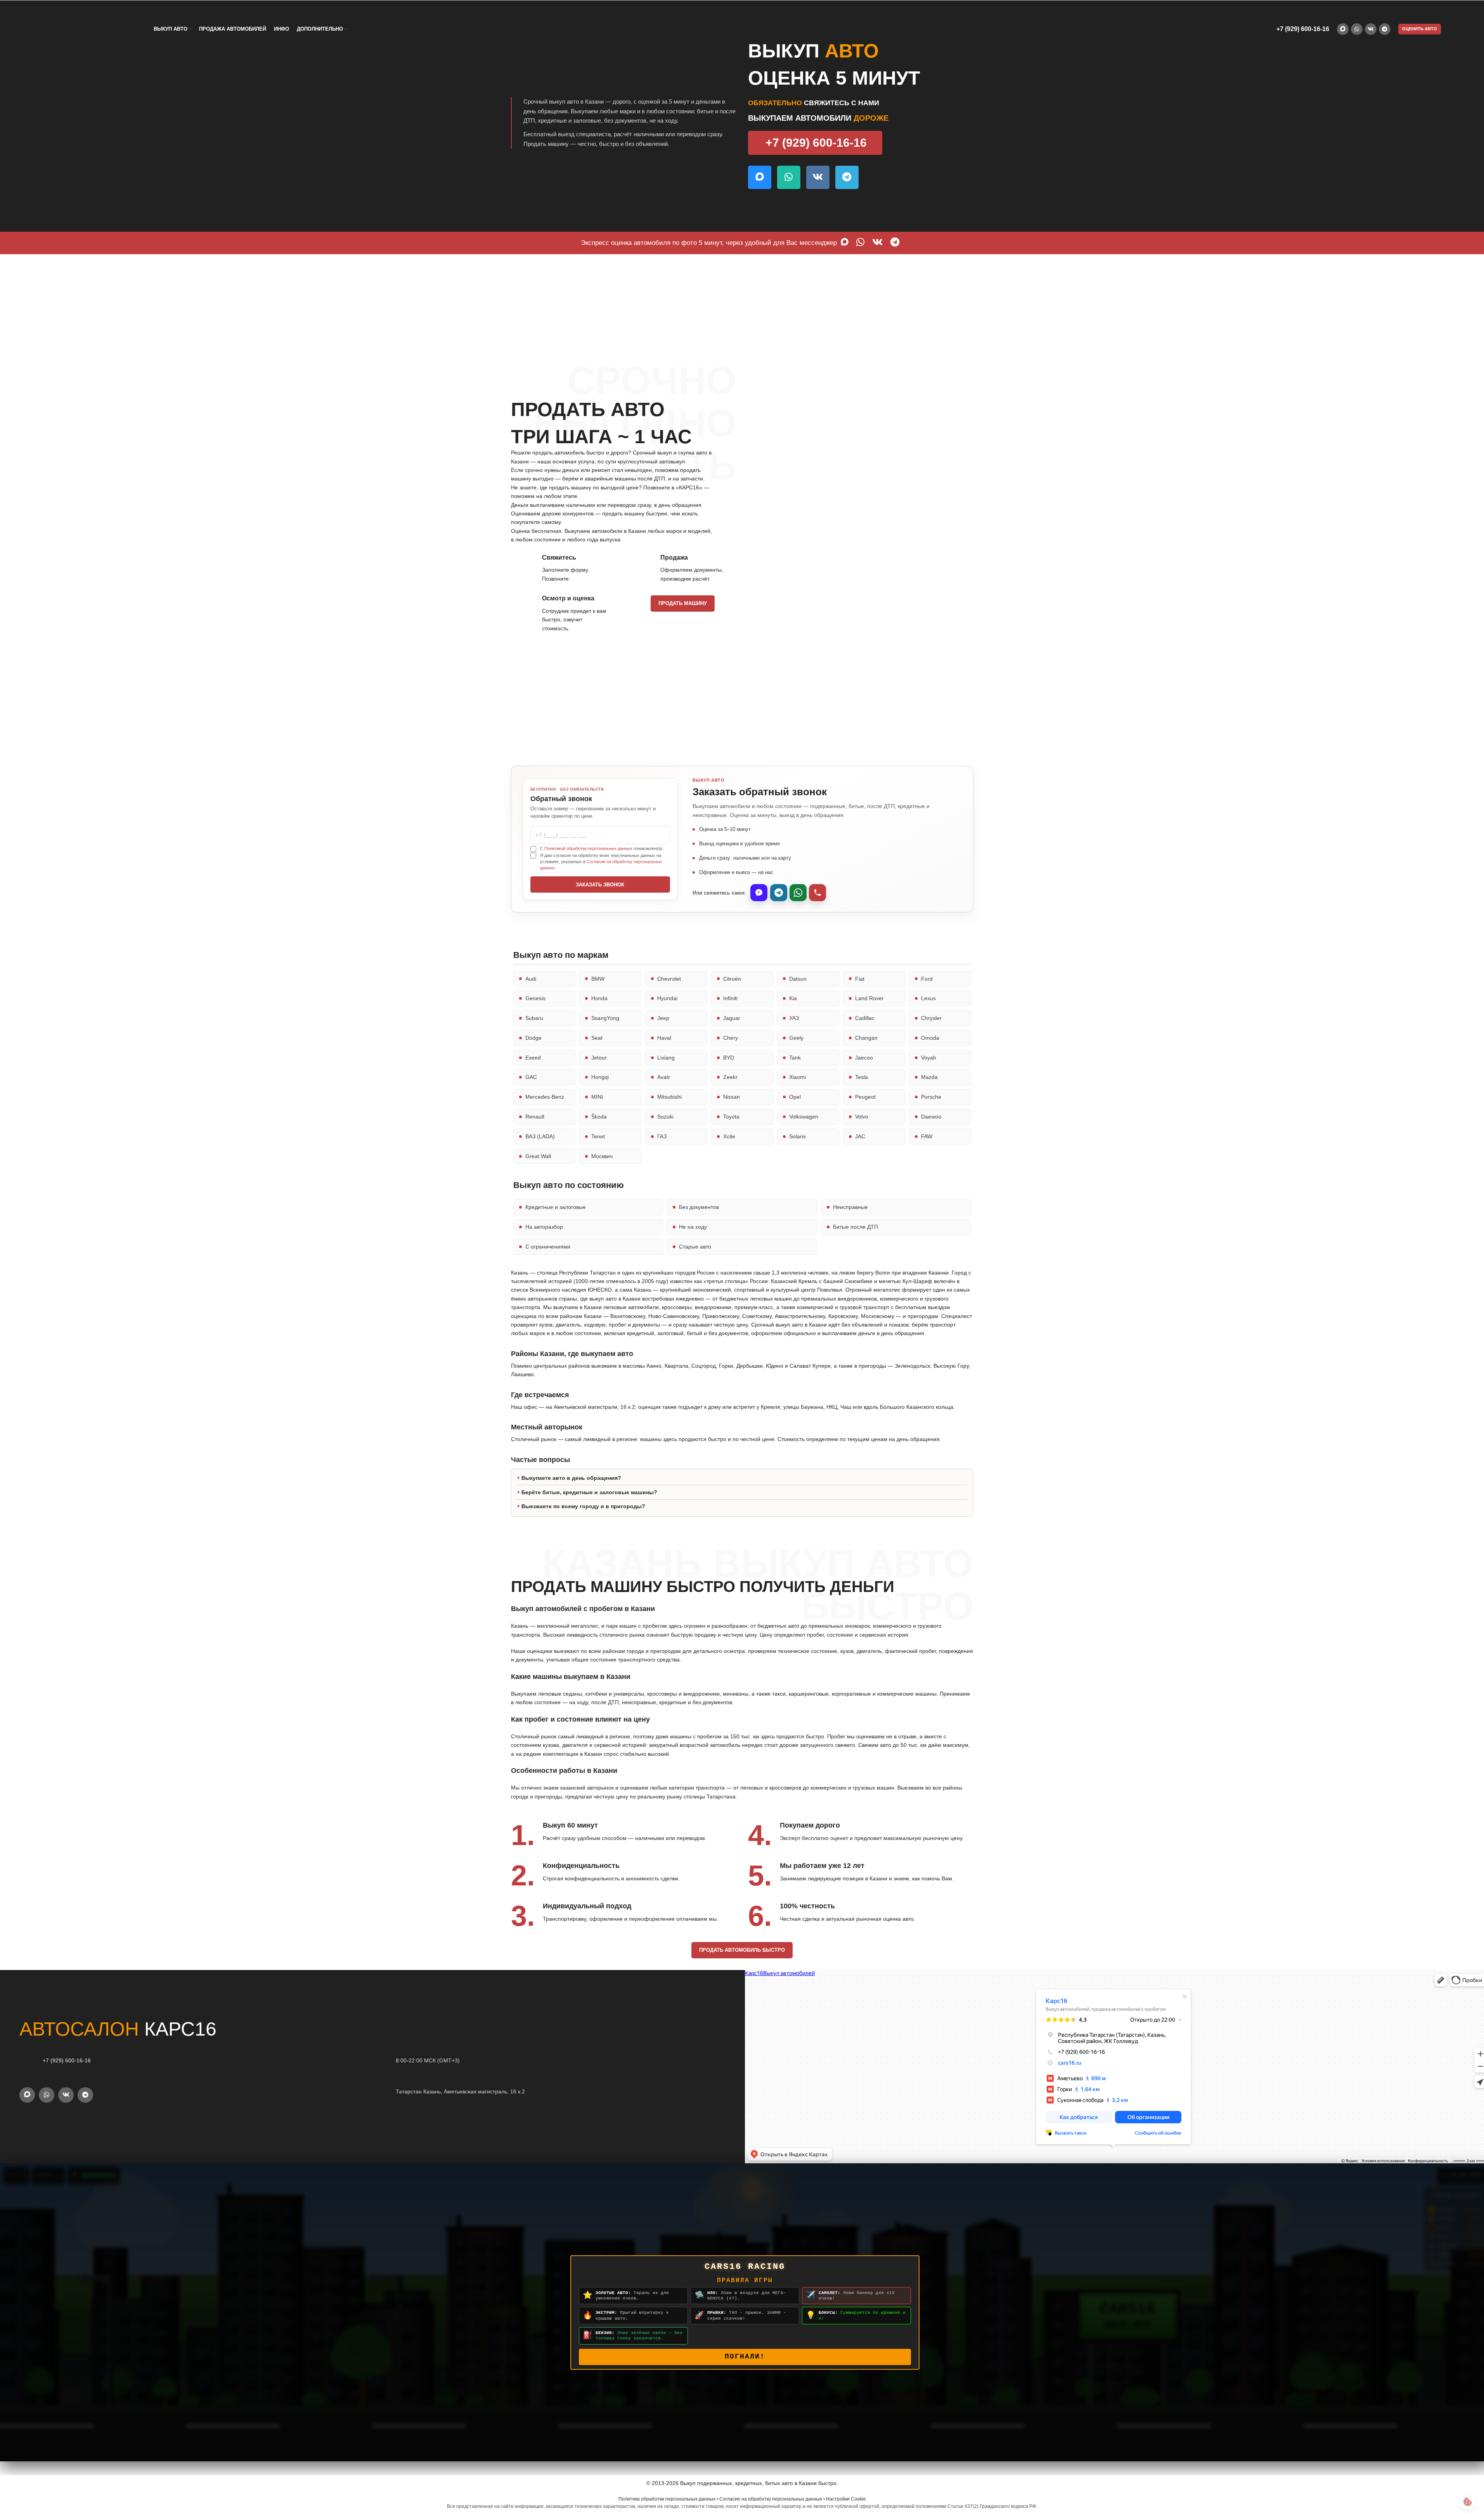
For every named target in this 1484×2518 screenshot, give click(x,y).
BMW (598, 979)
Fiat (860, 979)
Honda (599, 998)
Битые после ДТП (855, 1227)
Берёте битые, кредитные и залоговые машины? (589, 1492)
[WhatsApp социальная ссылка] (1357, 29)
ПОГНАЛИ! (745, 2357)
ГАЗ (662, 1136)
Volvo (862, 1117)
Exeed (533, 1058)
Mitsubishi (669, 1097)
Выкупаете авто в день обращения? (571, 1478)
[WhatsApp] (798, 893)
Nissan (732, 1097)
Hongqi (600, 1077)
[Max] (759, 893)
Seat (597, 1038)
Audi (531, 979)
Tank (795, 1058)
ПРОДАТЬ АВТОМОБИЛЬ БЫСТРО (742, 1950)
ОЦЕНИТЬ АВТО (1420, 29)
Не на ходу (693, 1227)
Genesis (535, 998)
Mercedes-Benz (545, 1097)
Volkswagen (804, 1117)
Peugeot (865, 1097)
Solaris (797, 1136)
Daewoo (931, 1117)
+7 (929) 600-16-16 (1303, 29)
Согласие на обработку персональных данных (771, 2499)
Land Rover (869, 998)
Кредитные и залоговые (556, 1207)
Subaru (534, 1018)
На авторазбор (544, 1227)
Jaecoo (864, 1058)
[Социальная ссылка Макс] (1343, 29)
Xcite (729, 1136)
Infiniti (730, 998)
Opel (795, 1097)
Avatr (664, 1077)
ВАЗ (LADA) (540, 1136)
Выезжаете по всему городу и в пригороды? (583, 1506)
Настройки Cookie (846, 2499)
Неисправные (850, 1207)
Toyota (731, 1117)
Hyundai (667, 998)
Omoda (930, 1038)
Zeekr (730, 1077)
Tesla (861, 1077)
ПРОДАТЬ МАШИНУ (683, 603)
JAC (860, 1136)
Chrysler (931, 1018)
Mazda (929, 1077)
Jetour (599, 1058)
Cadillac (865, 1018)
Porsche (931, 1097)
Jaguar (732, 1018)
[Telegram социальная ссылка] (1385, 29)
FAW (927, 1136)
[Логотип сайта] (82, 29)
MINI (597, 1097)
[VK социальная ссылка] (1371, 29)
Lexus (928, 998)
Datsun (798, 979)
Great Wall (538, 1156)
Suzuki (665, 1117)
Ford (927, 979)
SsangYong (605, 1018)
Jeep (663, 1018)
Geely (796, 1038)
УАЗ (794, 1018)
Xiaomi (797, 1077)
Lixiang (666, 1058)
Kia (793, 998)
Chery (731, 1038)
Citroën (732, 979)
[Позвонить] (817, 893)
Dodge (533, 1038)
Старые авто (695, 1247)
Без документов (699, 1207)
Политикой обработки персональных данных (588, 848)
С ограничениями (548, 1247)
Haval (664, 1038)
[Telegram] (779, 893)
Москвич (602, 1156)
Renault (535, 1117)
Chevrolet (669, 979)
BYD (729, 1058)
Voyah (929, 1058)
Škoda (599, 1117)
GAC (531, 1077)
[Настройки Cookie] (1468, 2502)
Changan (866, 1038)
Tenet (598, 1136)
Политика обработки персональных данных (667, 2499)
